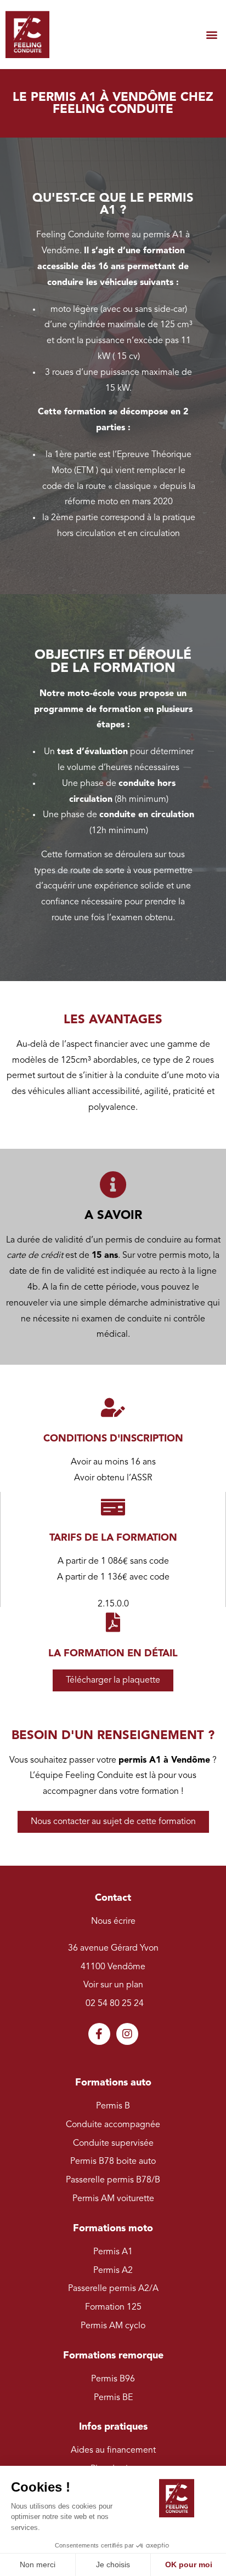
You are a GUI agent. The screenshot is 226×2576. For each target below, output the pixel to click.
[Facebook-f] (99, 2034)
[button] (211, 35)
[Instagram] (127, 2034)
